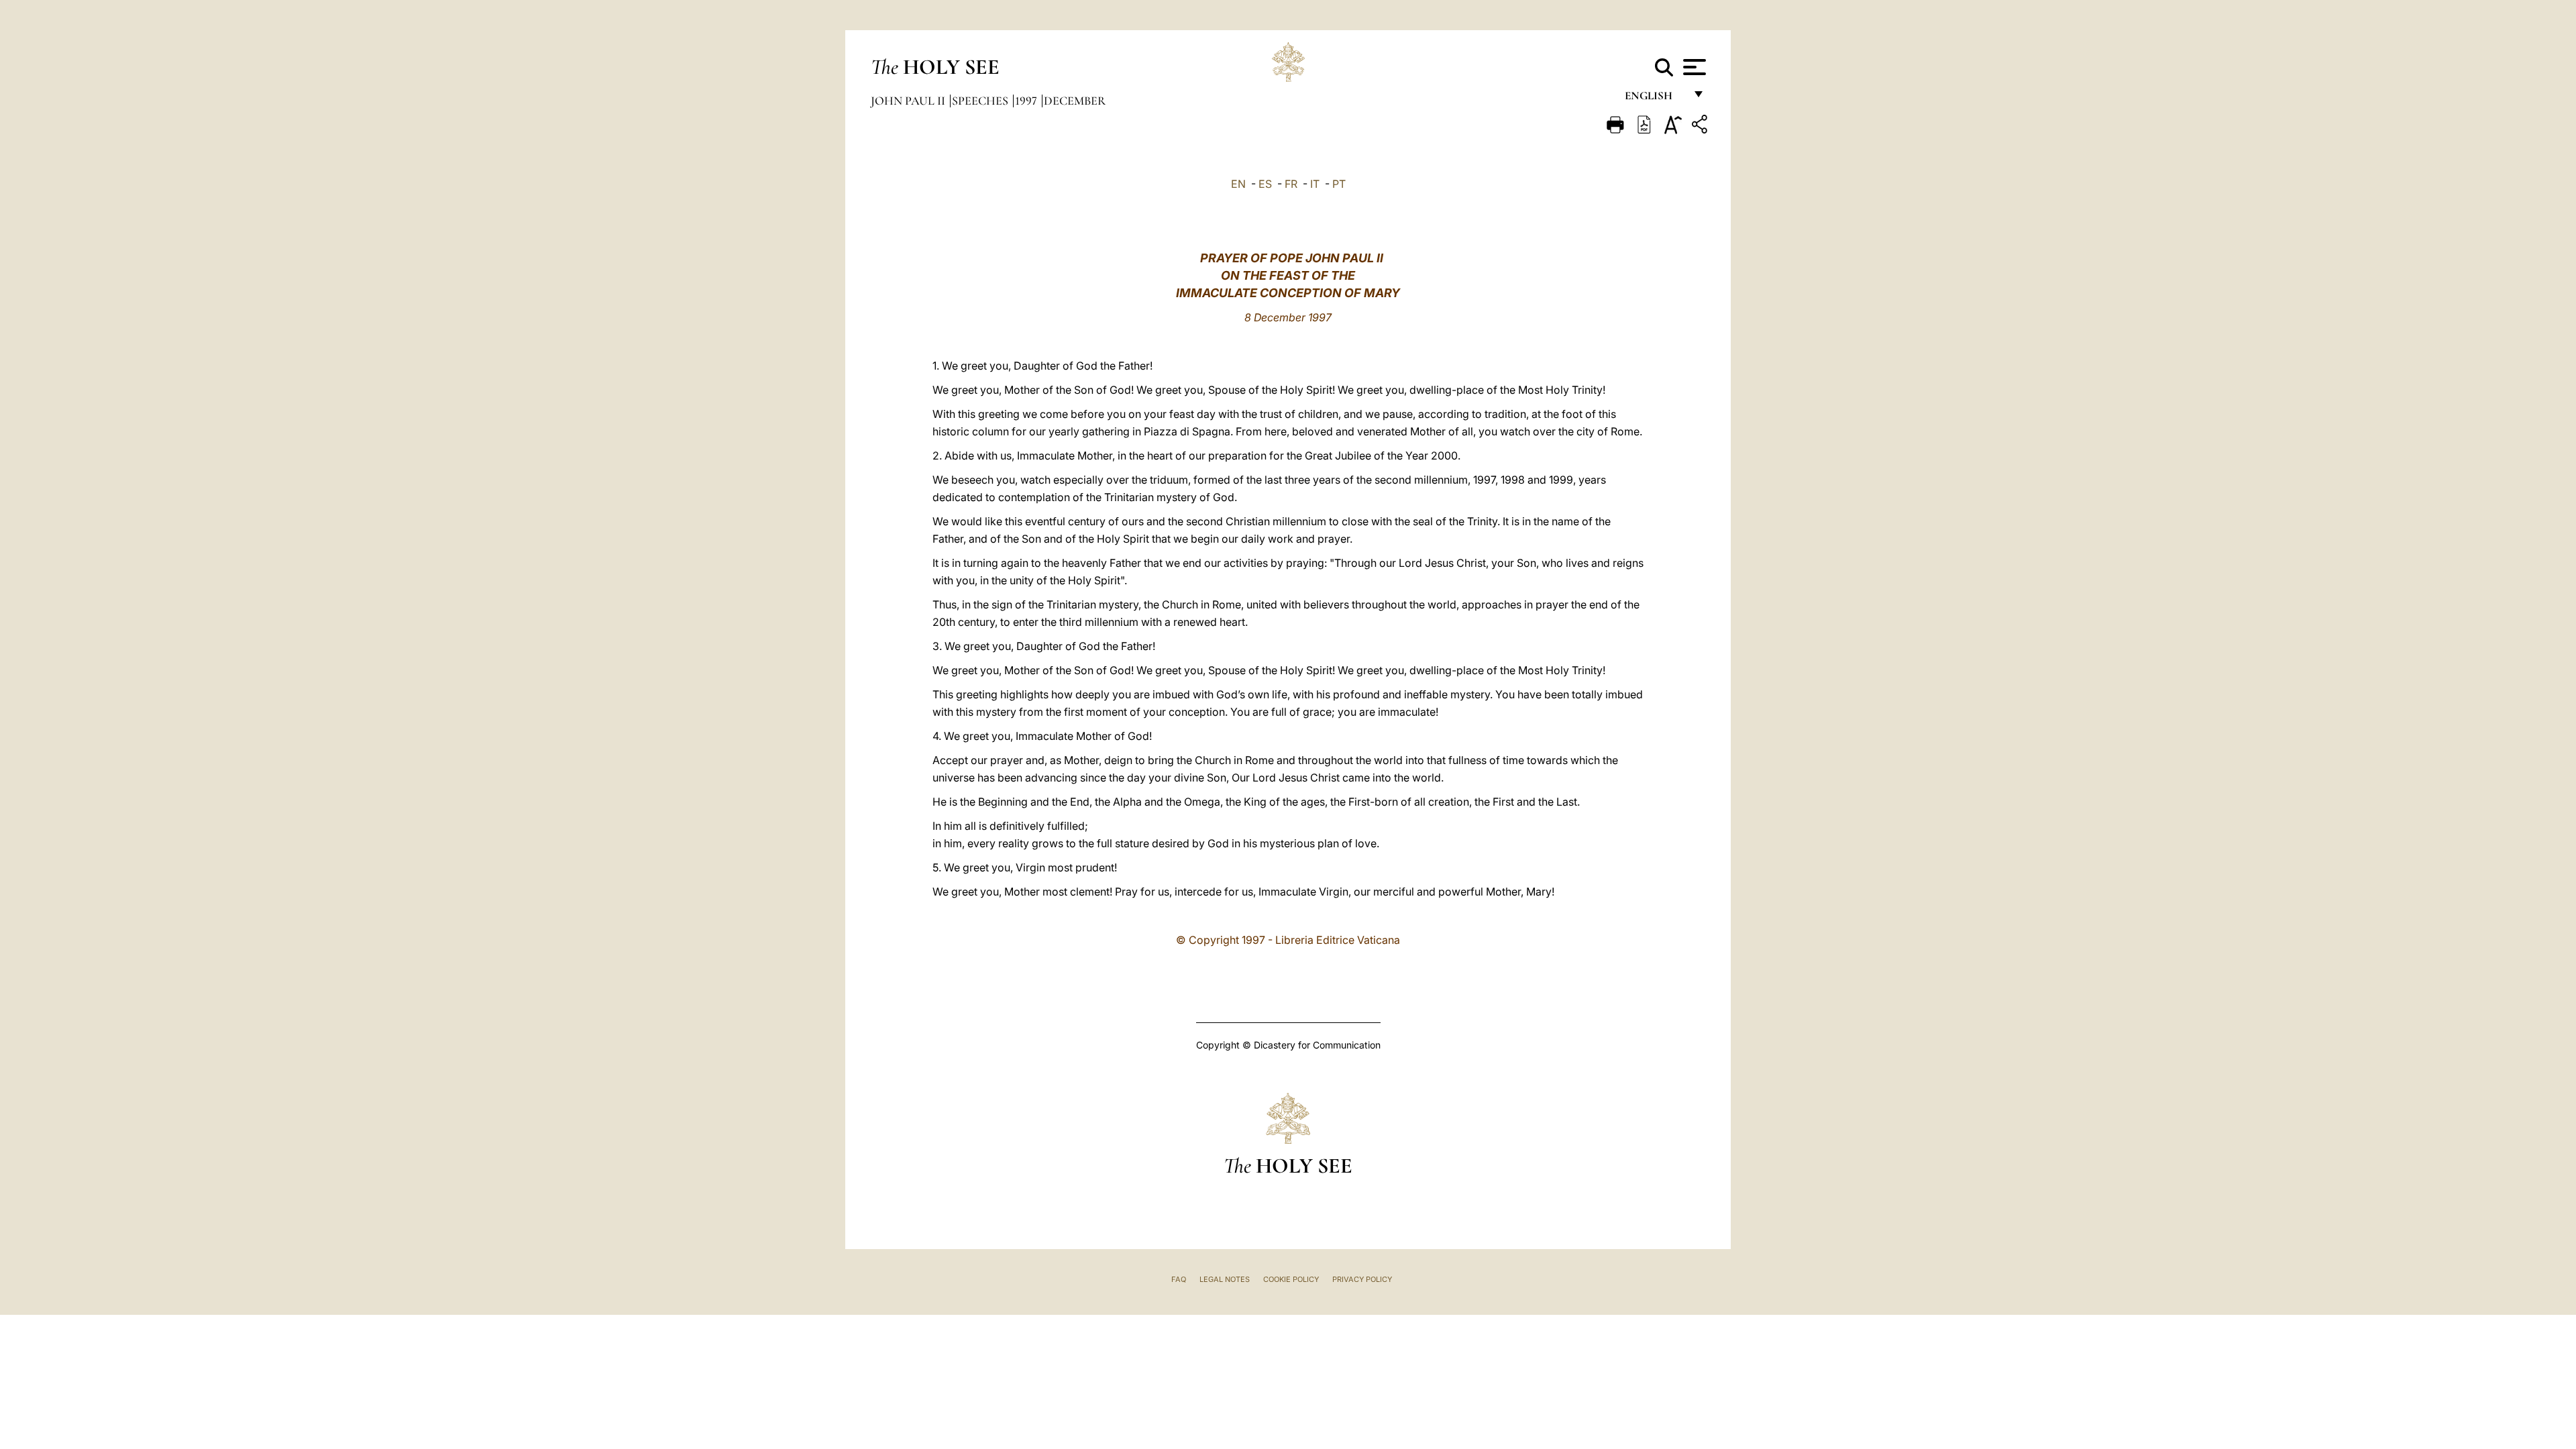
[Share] (1701, 126)
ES (1265, 184)
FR (1291, 184)
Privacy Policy (1362, 1279)
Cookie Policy (1291, 1279)
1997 (1027, 101)
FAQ (1179, 1279)
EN (1238, 184)
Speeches (981, 101)
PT (1339, 184)
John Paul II (909, 101)
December (1075, 101)
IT (1315, 184)
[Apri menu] (1693, 67)
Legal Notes (1225, 1279)
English (1655, 99)
